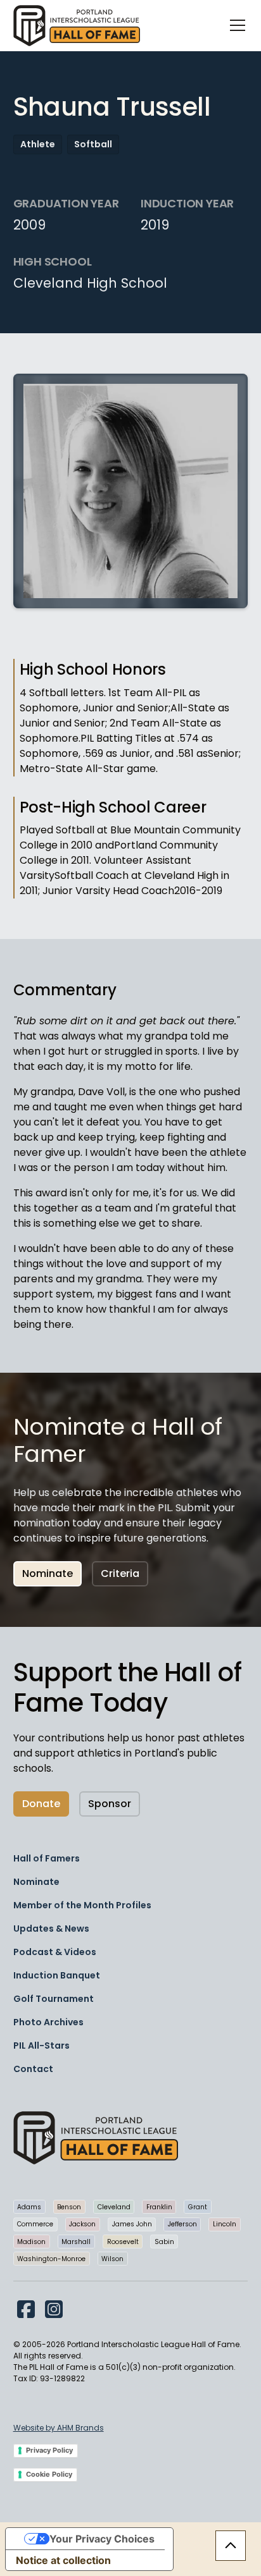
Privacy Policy (49, 2450)
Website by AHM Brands (59, 2428)
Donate (41, 1804)
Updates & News (51, 1929)
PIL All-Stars (41, 2045)
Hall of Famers (47, 1858)
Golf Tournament (54, 1999)
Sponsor (110, 1804)
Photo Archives (48, 2022)
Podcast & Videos (55, 1952)
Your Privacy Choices (102, 2539)
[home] (77, 26)
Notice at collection (63, 2560)
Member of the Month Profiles (82, 1905)
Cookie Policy (49, 2474)
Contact (33, 2069)
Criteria (120, 1573)
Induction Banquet (57, 1975)
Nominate (48, 1573)
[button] (235, 25)
